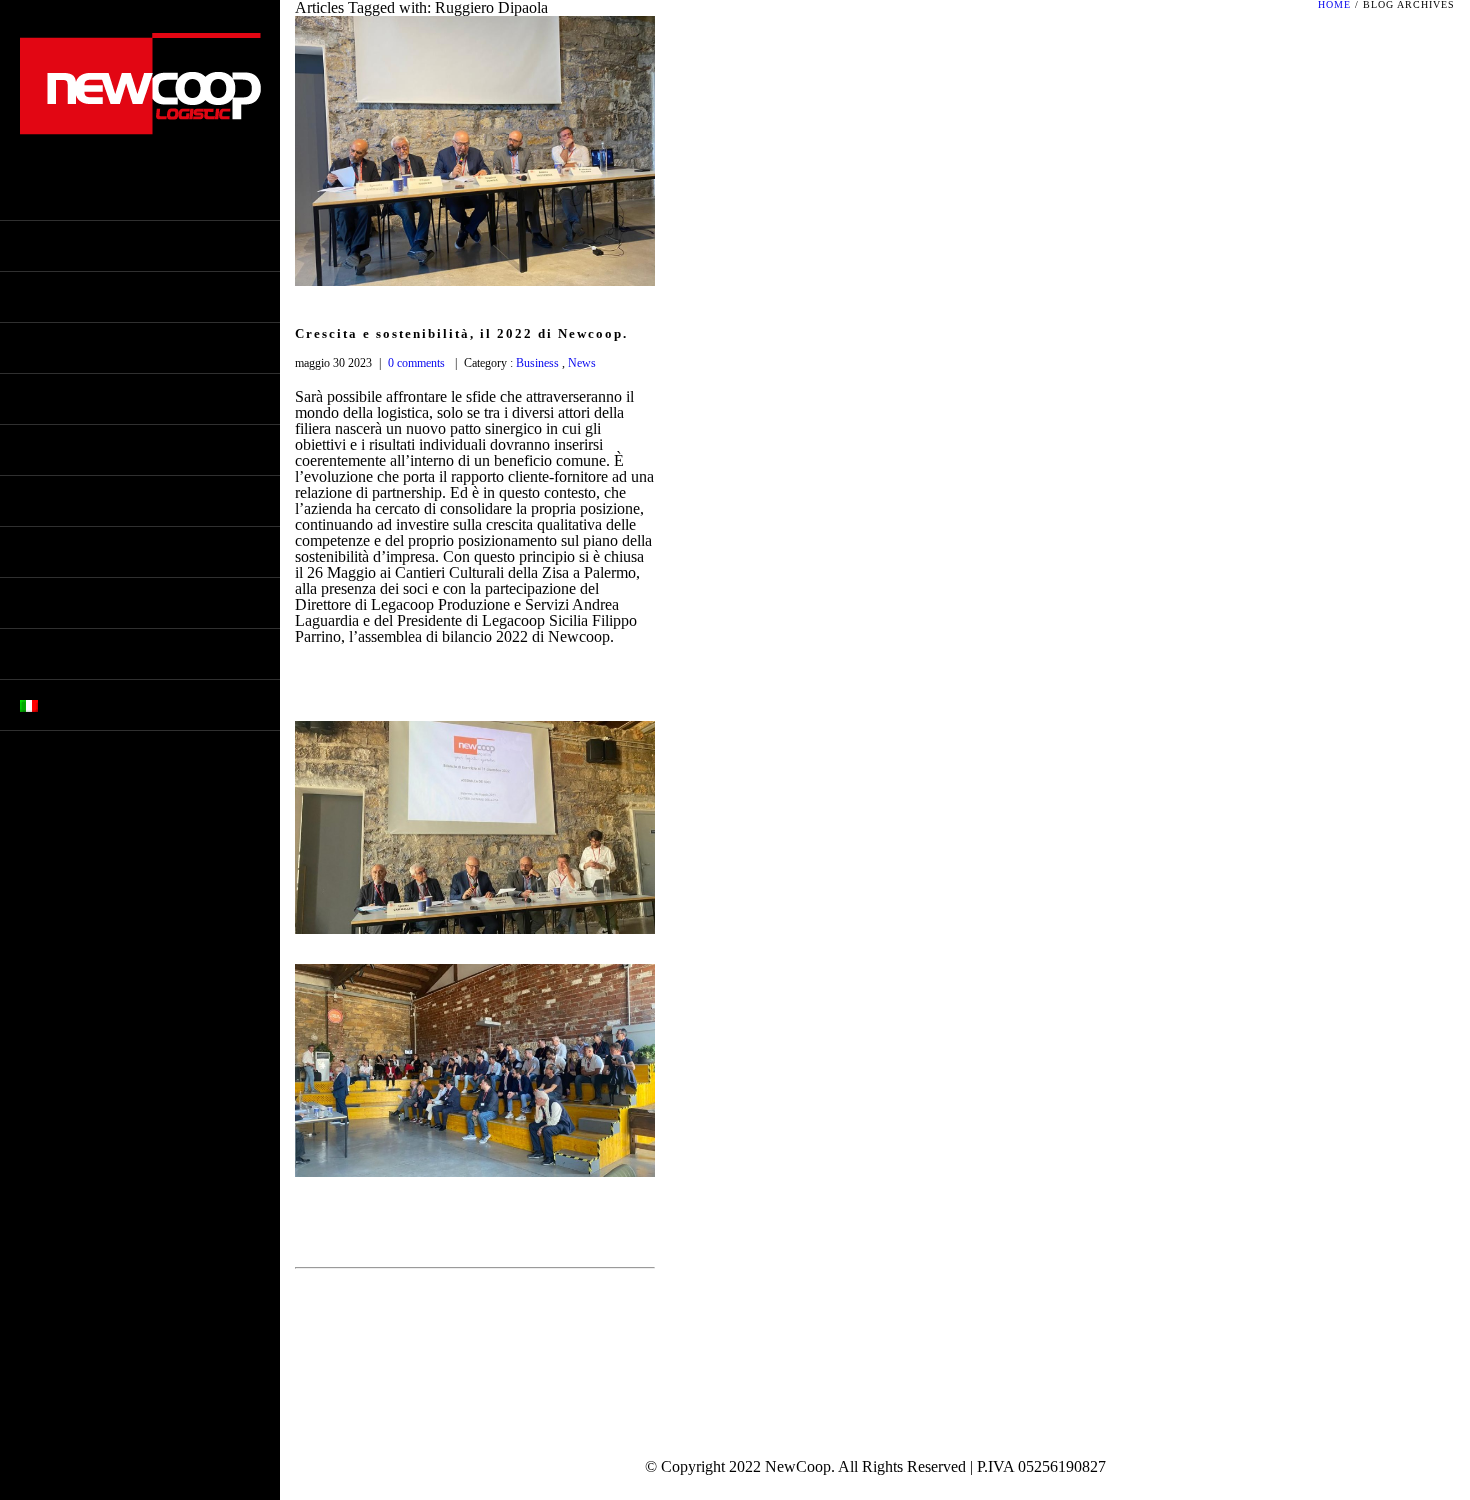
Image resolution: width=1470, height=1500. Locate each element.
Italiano (76, 705)
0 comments (416, 363)
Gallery (52, 501)
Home (40, 195)
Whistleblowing (84, 348)
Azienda (52, 246)
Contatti (55, 603)
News (39, 552)
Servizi (48, 399)
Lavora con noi (80, 654)
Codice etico (70, 297)
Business (536, 363)
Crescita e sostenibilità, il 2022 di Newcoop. (461, 333)
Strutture (61, 450)
